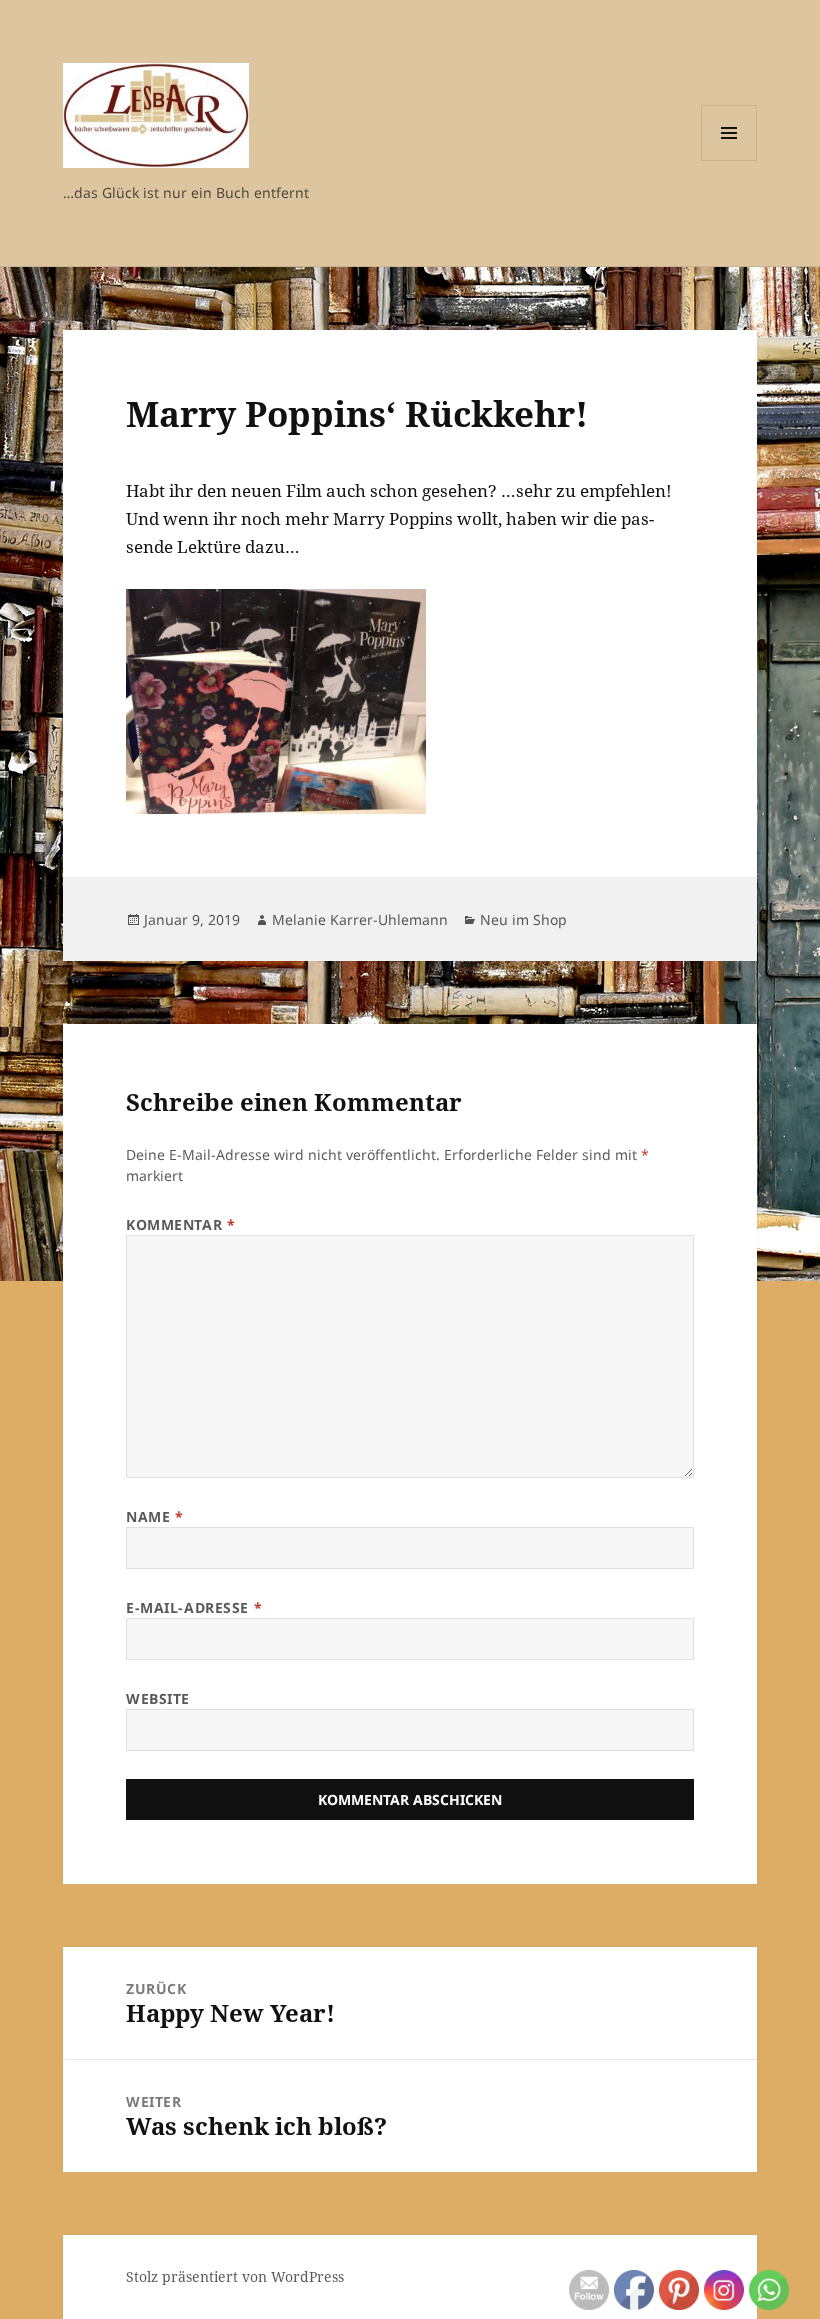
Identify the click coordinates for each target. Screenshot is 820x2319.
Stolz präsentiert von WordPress (235, 2276)
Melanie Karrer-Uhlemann (360, 919)
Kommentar (180, 1224)
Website (158, 1698)
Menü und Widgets (729, 160)
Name (154, 1516)
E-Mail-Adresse (194, 1607)
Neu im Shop (523, 919)
